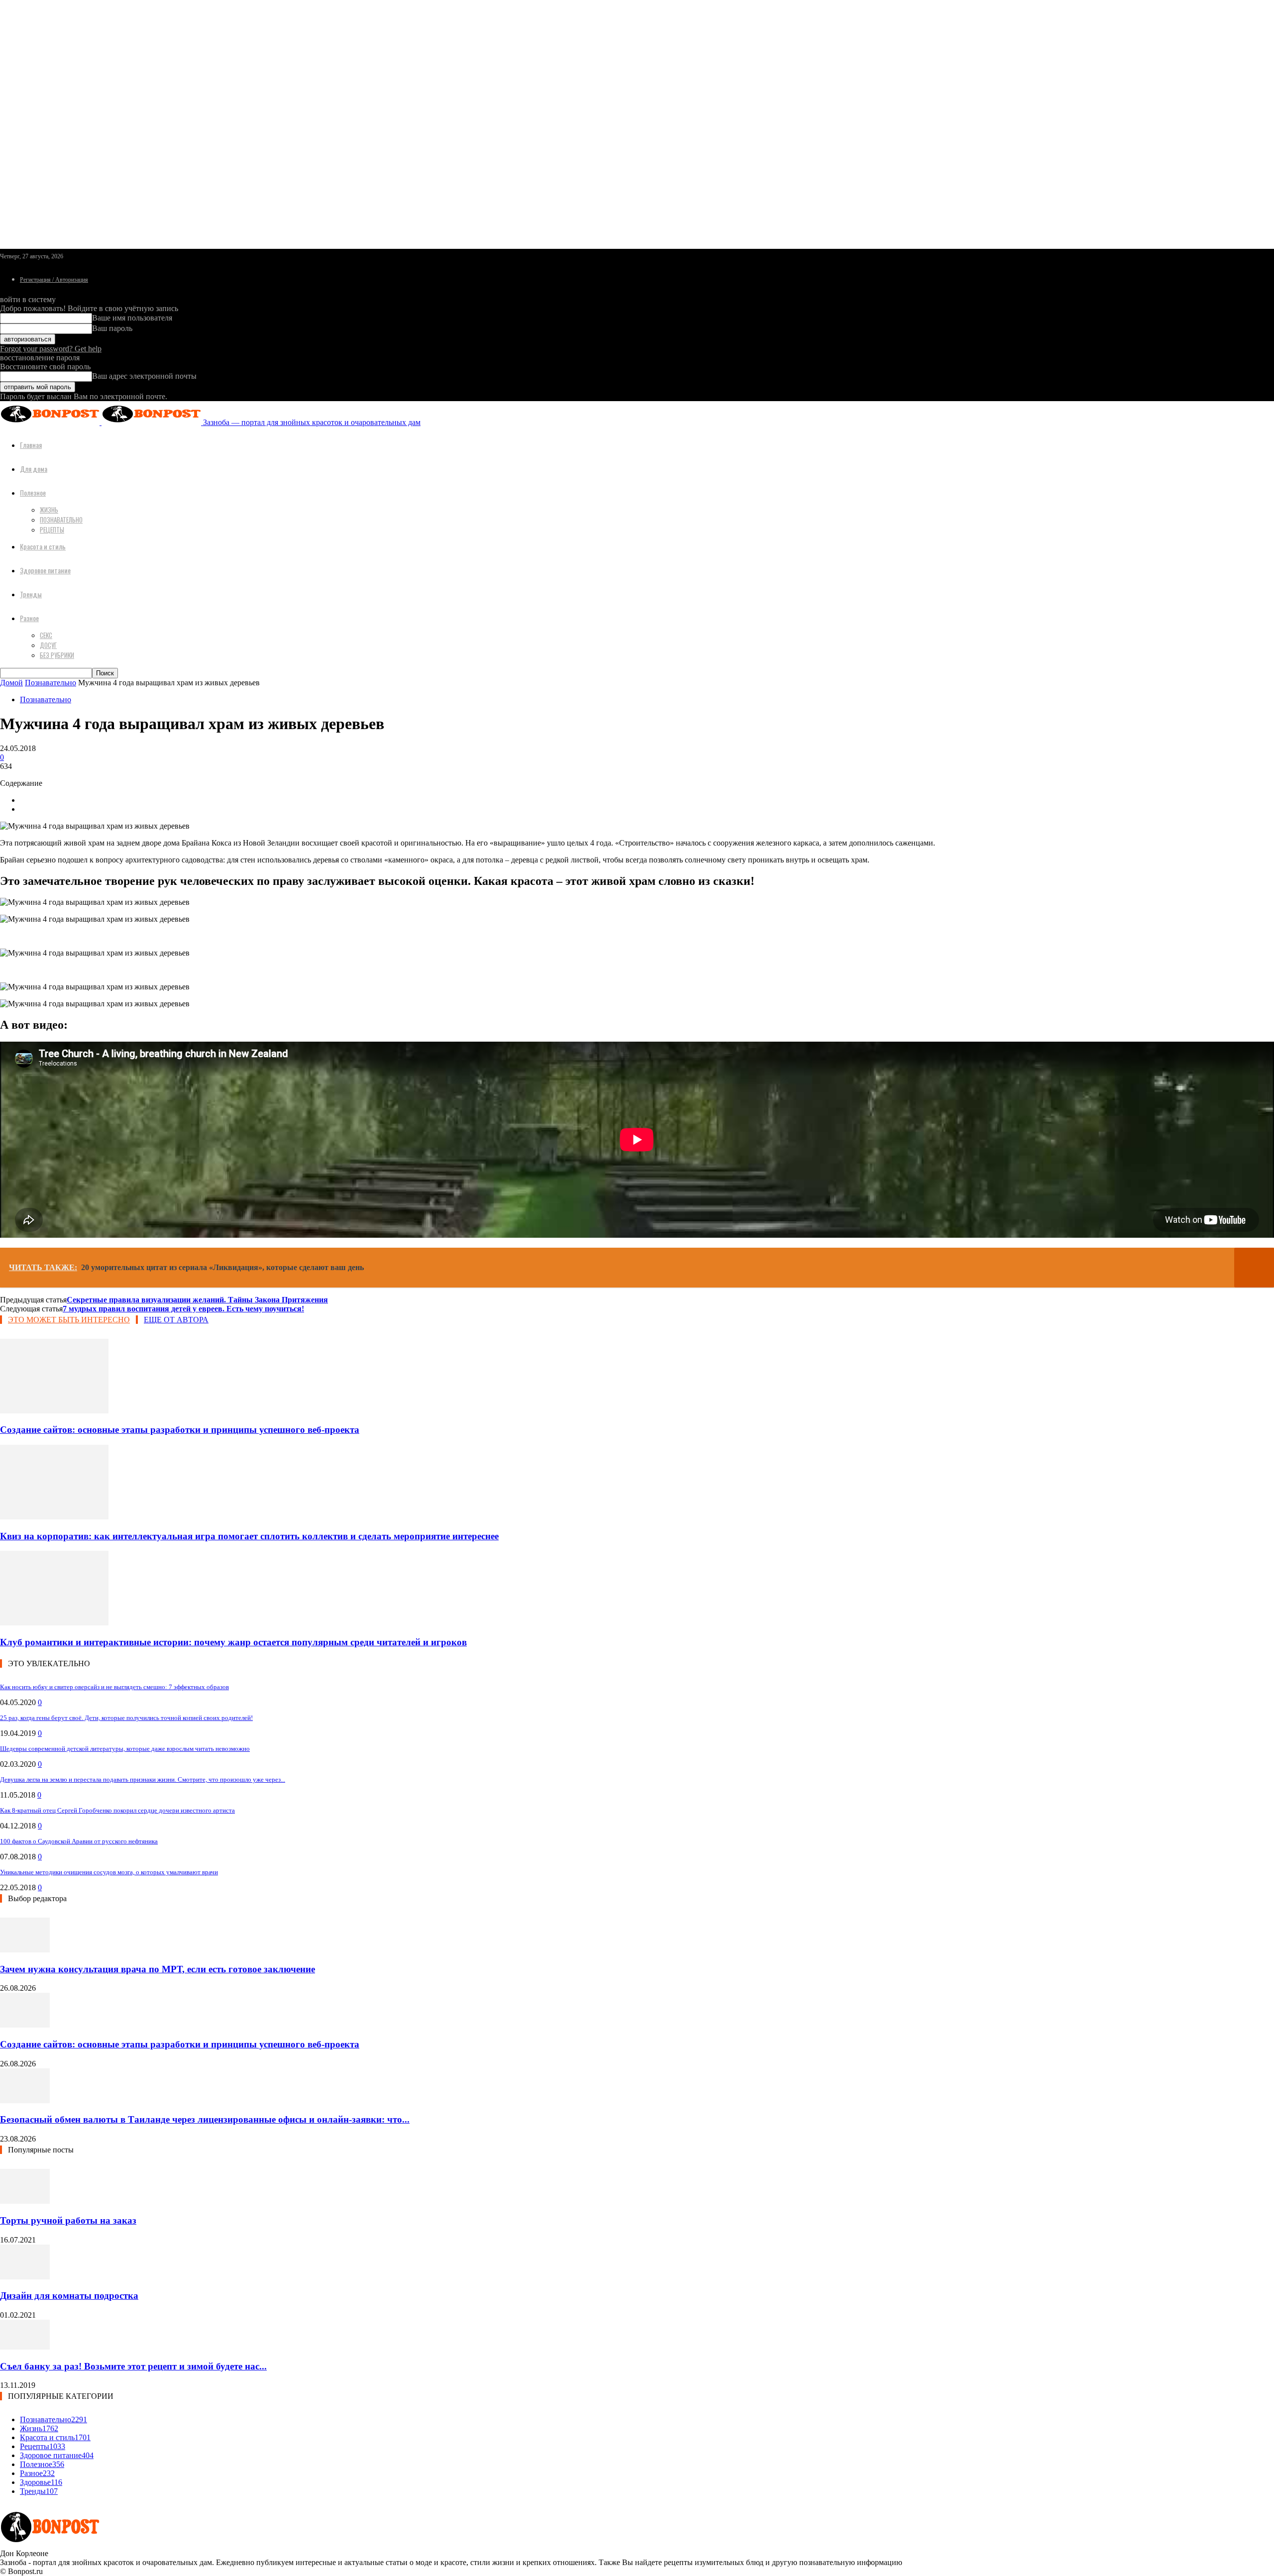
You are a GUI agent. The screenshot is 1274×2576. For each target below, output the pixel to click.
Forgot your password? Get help (51, 349)
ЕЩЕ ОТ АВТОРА (176, 1320)
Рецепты (52, 530)
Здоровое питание (45, 570)
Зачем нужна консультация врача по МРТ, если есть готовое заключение (158, 1969)
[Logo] (51, 422)
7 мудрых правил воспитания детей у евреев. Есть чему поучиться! (183, 1309)
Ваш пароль (112, 328)
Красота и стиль (43, 546)
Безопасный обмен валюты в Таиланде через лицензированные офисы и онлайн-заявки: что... (205, 2119)
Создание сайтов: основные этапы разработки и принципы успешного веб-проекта (180, 1430)
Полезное (33, 492)
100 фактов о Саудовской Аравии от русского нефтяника (79, 1841)
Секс (46, 635)
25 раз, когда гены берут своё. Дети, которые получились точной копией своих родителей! (126, 1718)
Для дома (34, 469)
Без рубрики (57, 655)
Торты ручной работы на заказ (68, 2220)
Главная (31, 445)
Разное (29, 618)
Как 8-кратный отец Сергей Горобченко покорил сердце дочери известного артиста (117, 1810)
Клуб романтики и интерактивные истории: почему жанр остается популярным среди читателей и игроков (233, 1642)
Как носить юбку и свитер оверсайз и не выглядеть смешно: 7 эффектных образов (114, 1687)
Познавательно (61, 520)
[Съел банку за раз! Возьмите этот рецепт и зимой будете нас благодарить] (25, 2347)
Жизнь (49, 510)
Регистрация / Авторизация (54, 280)
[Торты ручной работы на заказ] (25, 2201)
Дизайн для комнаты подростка (69, 2296)
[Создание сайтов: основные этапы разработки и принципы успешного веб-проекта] (54, 1411)
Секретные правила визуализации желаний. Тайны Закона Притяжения (197, 1300)
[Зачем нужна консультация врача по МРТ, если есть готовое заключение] (25, 1950)
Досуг (48, 645)
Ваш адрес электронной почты (144, 376)
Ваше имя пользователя (132, 318)
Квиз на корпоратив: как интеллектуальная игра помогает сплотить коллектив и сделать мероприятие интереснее (249, 1536)
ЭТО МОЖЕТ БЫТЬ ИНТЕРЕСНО (69, 1320)
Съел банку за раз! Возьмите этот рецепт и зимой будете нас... (133, 2366)
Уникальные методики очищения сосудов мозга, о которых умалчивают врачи (109, 1872)
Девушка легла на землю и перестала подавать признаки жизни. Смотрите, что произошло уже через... (143, 1779)
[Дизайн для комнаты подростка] (25, 2277)
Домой (11, 683)
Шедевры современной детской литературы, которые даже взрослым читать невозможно (125, 1749)
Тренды (31, 594)
